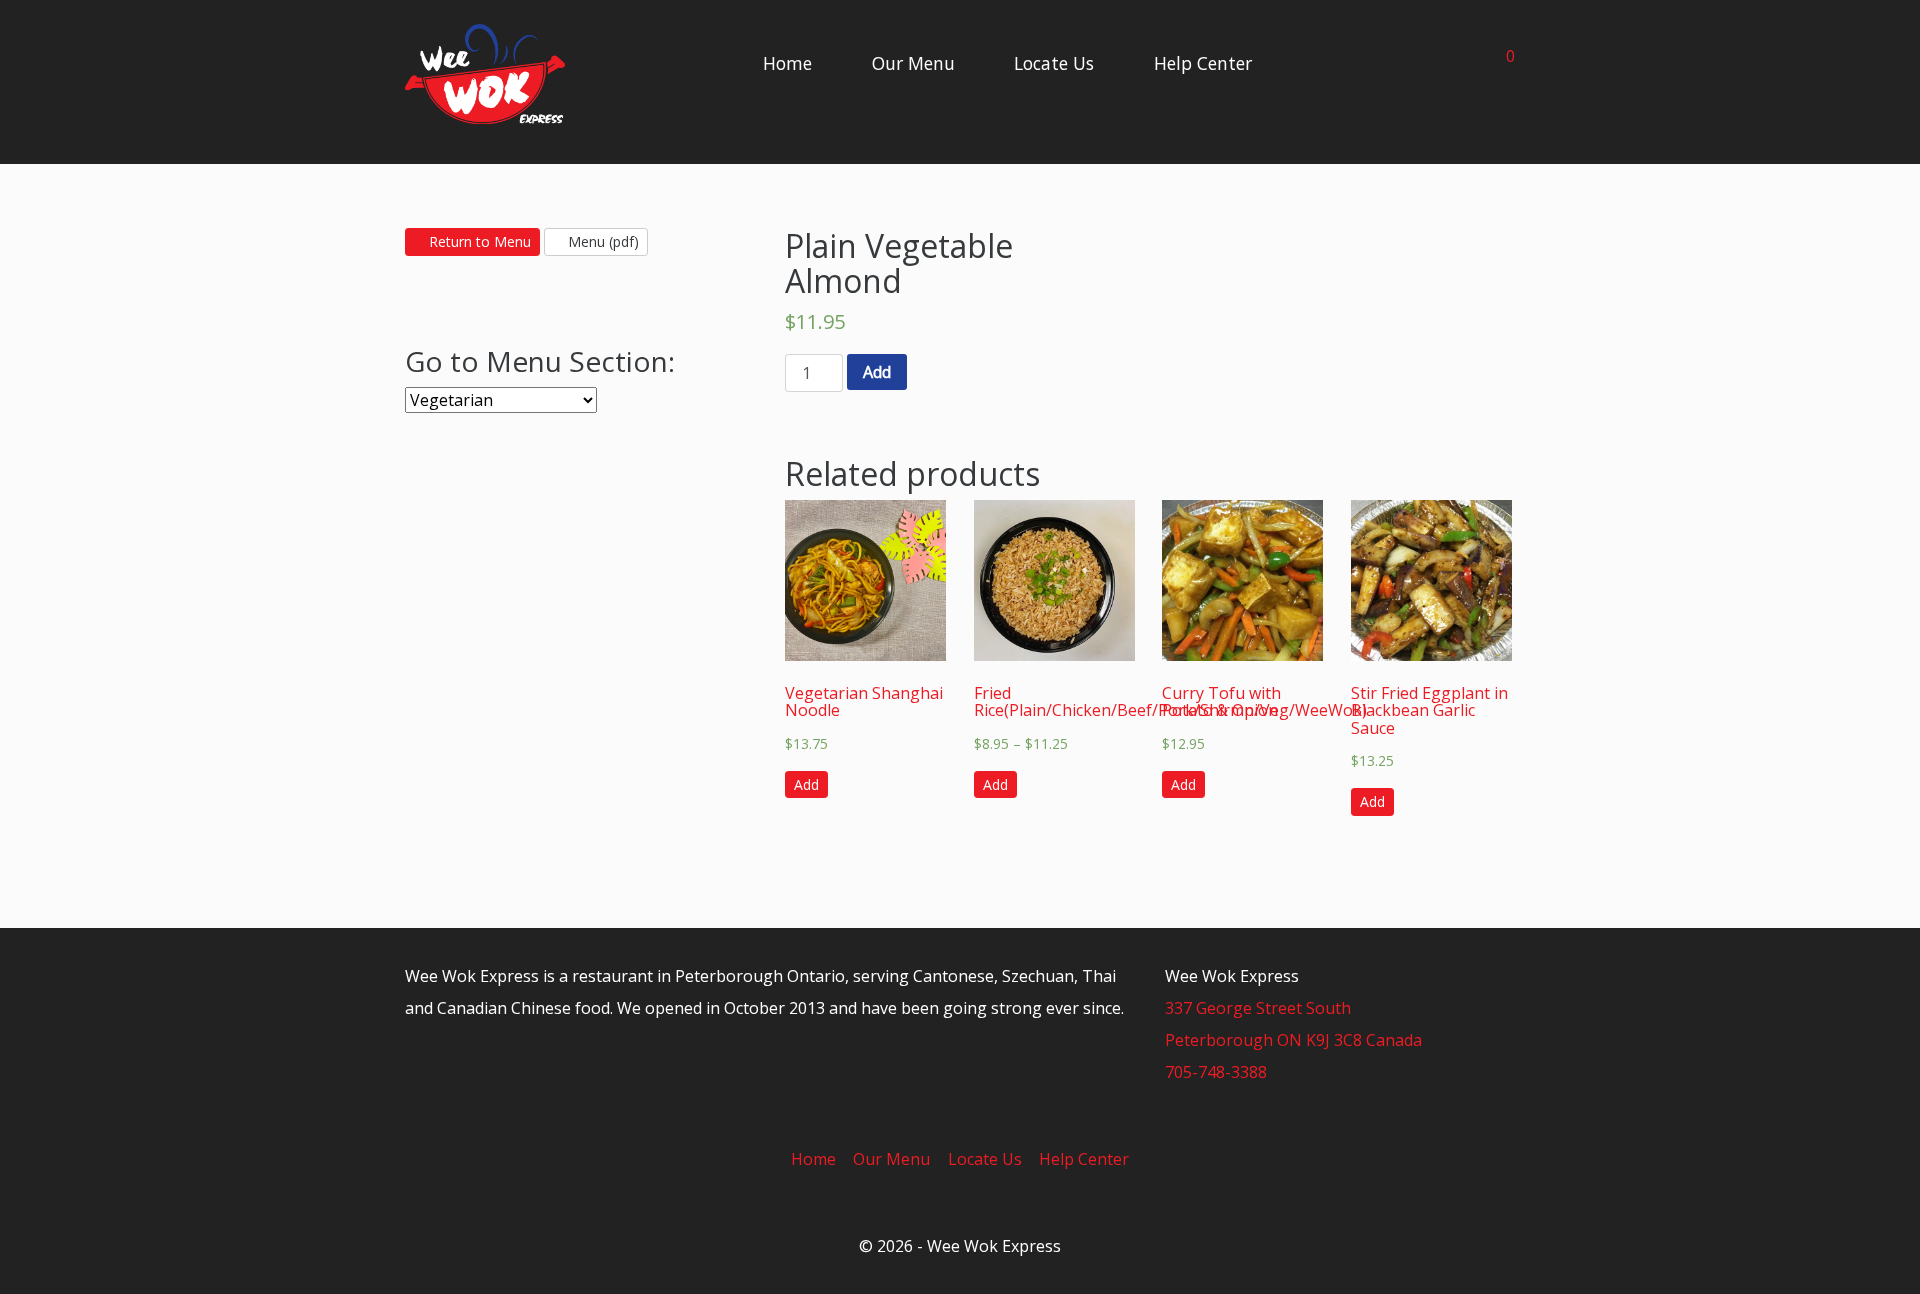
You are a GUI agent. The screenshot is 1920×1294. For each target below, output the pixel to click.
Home (787, 63)
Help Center (1203, 63)
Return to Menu (478, 241)
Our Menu (913, 63)
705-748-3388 (1216, 1072)
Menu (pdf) (601, 241)
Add (877, 372)
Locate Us (1054, 63)
